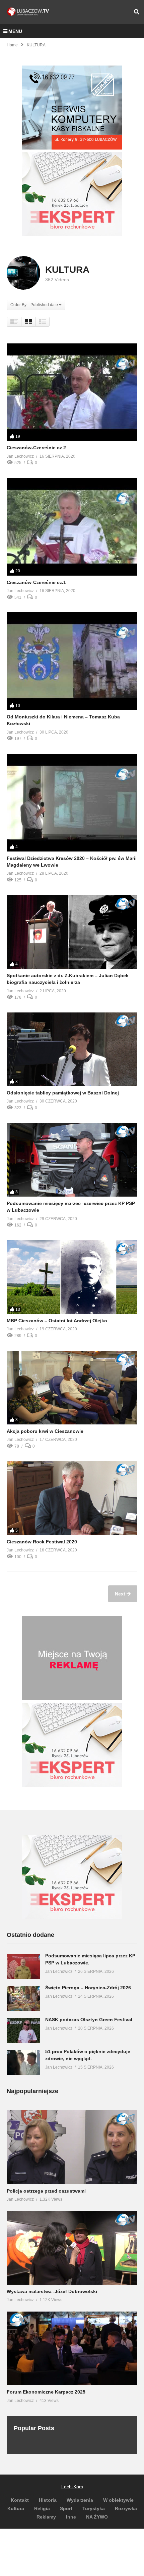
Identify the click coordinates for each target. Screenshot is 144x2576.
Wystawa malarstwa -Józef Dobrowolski (52, 2291)
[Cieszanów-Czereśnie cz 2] (72, 392)
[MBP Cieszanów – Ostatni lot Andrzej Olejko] (72, 1277)
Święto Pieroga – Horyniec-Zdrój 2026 (88, 1988)
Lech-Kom (72, 2487)
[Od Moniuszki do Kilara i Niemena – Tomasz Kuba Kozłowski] (72, 661)
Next (121, 1594)
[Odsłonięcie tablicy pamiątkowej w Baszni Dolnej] (72, 1049)
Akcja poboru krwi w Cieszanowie (45, 1431)
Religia (42, 2508)
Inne (71, 2517)
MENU (15, 31)
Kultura (16, 2508)
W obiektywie (118, 2500)
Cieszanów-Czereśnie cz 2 (36, 448)
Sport (66, 2508)
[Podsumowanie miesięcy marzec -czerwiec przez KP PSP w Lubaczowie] (72, 1160)
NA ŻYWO (97, 2517)
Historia (48, 2500)
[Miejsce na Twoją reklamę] (72, 1698)
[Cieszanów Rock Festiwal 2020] (72, 1498)
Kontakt (20, 2500)
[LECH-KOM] (72, 148)
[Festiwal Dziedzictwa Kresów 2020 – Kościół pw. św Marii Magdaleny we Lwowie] (72, 803)
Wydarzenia (80, 2500)
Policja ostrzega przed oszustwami (46, 2191)
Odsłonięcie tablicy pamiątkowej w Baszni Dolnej (63, 1093)
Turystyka (94, 2508)
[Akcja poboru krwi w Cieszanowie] (72, 1388)
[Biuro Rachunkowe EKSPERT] (72, 235)
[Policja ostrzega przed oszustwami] (72, 2147)
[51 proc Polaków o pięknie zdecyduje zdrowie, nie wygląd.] (23, 2062)
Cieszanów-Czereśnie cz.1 (36, 582)
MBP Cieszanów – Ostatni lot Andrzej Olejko (57, 1321)
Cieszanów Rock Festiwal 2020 (42, 1542)
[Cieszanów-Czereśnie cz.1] (72, 527)
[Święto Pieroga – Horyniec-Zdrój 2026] (23, 1999)
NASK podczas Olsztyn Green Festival (89, 2020)
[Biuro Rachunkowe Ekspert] (72, 1917)
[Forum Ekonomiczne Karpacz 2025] (72, 2348)
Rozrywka (126, 2508)
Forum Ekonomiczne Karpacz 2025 (46, 2392)
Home (12, 45)
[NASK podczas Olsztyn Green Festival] (23, 2030)
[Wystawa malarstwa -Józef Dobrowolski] (72, 2248)
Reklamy (46, 2517)
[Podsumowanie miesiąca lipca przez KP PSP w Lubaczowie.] (23, 1967)
